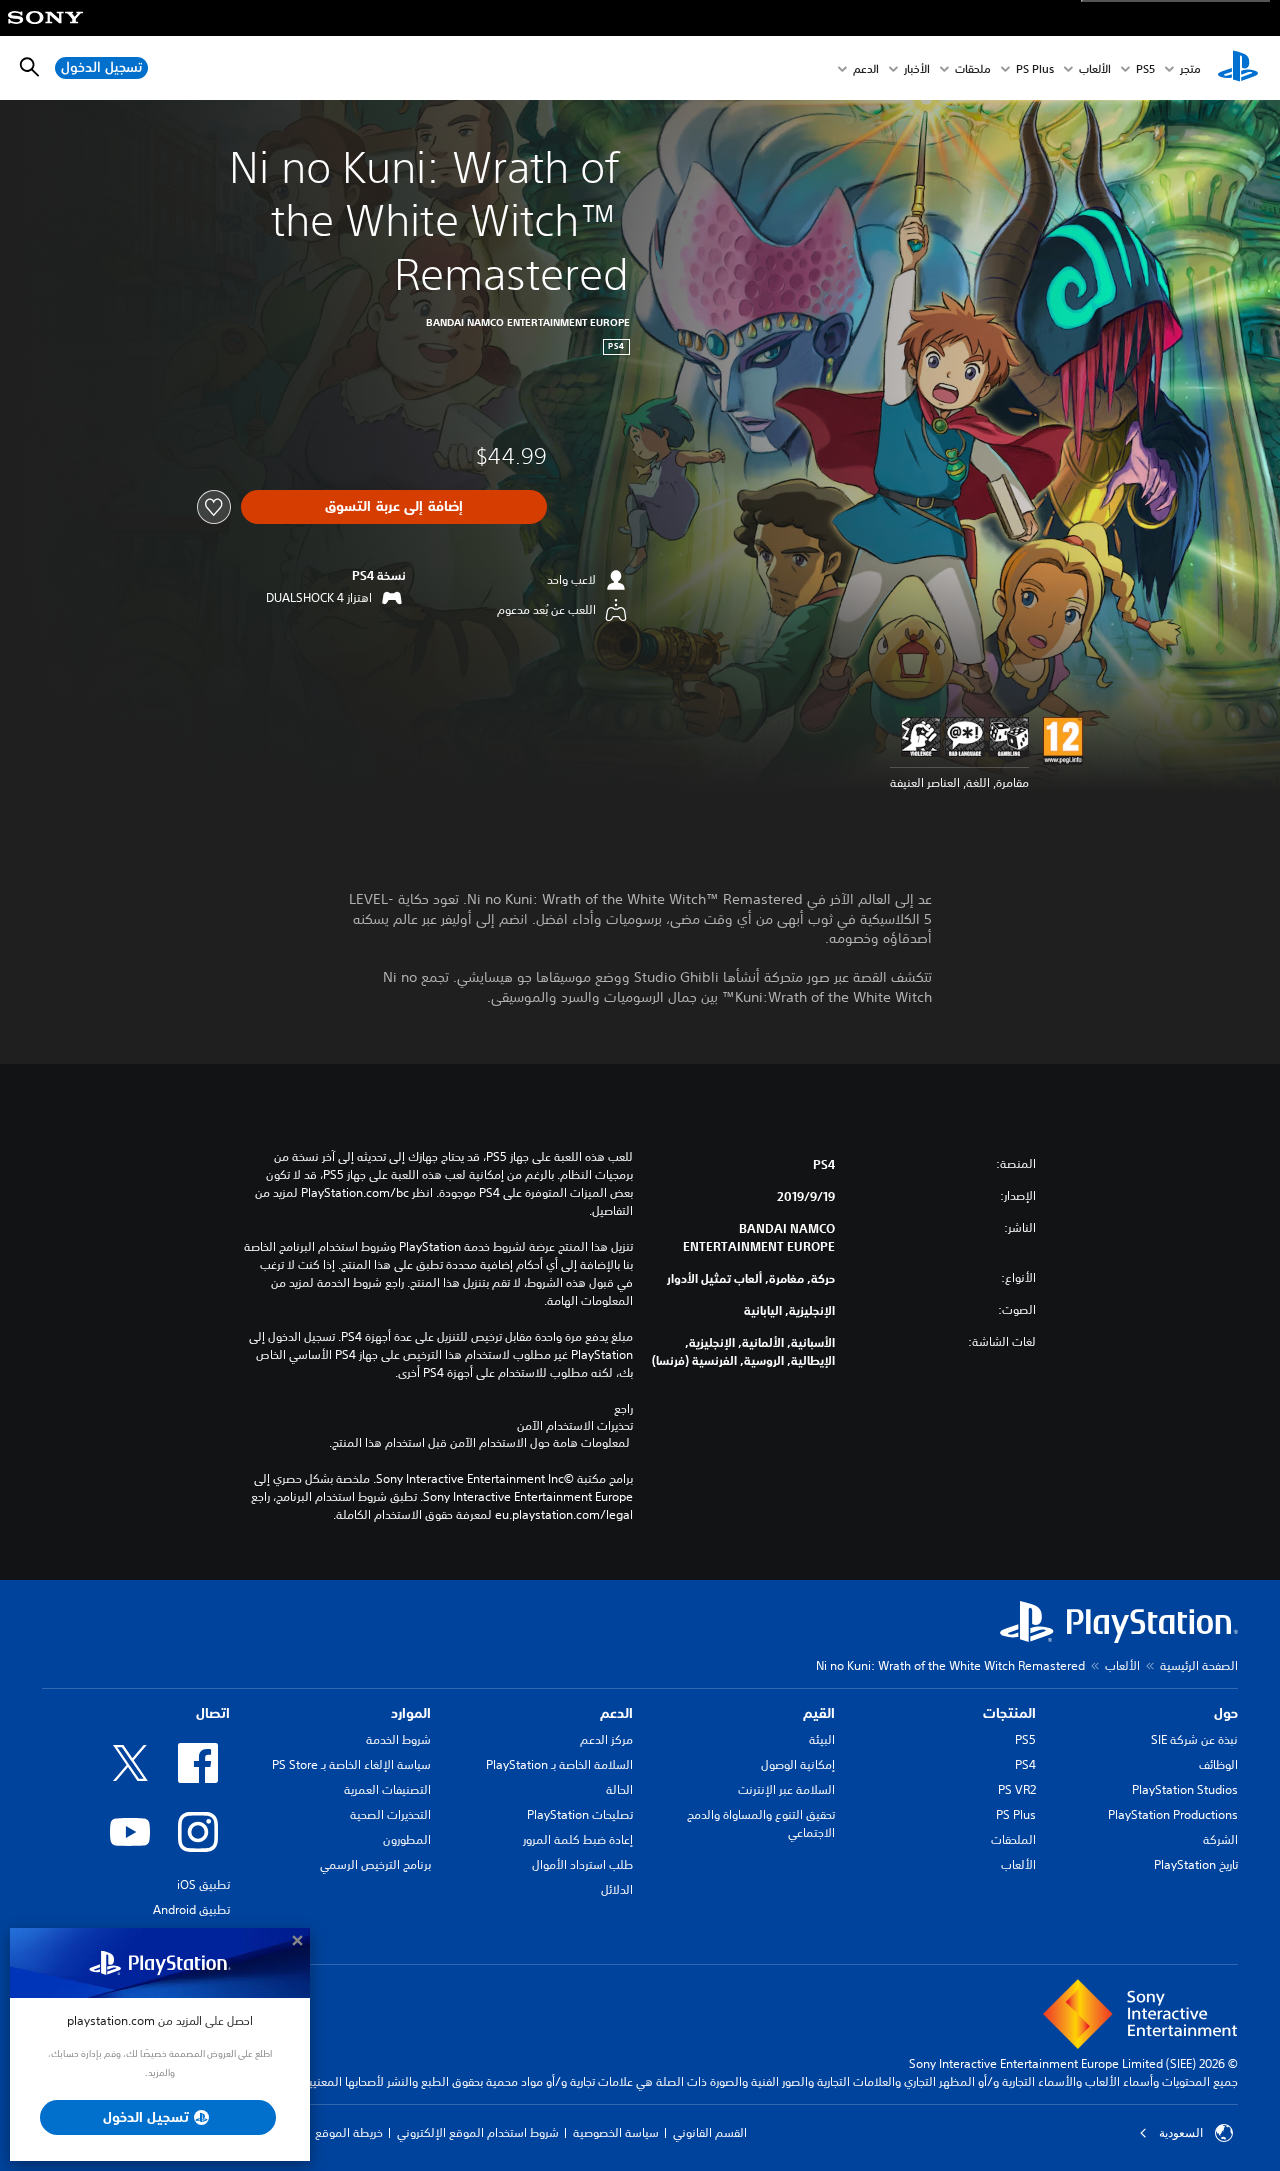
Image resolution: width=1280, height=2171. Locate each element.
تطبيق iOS (203, 1884)
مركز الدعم (606, 1739)
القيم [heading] (819, 1713)
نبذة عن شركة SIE (1194, 1739)
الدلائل (617, 1889)
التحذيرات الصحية (390, 1814)
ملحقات (973, 68)
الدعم (866, 68)
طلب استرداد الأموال (582, 1864)
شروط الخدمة (398, 1739)
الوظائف (1218, 1764)
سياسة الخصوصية (616, 2132)
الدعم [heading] (616, 1713)
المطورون (407, 1839)
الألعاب (1095, 68)
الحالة (619, 1789)
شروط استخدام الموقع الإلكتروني (478, 2132)
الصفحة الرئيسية (1199, 1665)
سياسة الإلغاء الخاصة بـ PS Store (351, 1764)
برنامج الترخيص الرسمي (375, 1864)
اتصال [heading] (213, 1713)
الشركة (1220, 1839)
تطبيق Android (191, 1909)
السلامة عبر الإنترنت (786, 1789)
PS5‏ (1145, 68)
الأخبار (917, 68)
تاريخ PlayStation (1196, 1864)
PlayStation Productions (1173, 1814)
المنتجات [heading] (1009, 1713)
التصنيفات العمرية (387, 1789)
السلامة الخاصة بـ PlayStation (559, 1764)
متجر (1190, 68)
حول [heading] (1226, 1713)
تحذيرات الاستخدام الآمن (575, 1426)
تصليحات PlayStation (580, 1814)
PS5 (1025, 1739)
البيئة (822, 1739)
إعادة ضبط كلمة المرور (578, 1839)
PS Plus (1035, 68)
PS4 (1025, 1764)
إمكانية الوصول (798, 1764)
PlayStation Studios (1185, 1789)
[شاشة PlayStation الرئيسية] (1238, 68)
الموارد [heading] (411, 1713)
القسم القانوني (710, 2132)
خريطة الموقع (349, 2132)
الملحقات (1013, 1839)
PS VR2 (1017, 1789)
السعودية (1181, 2133)
